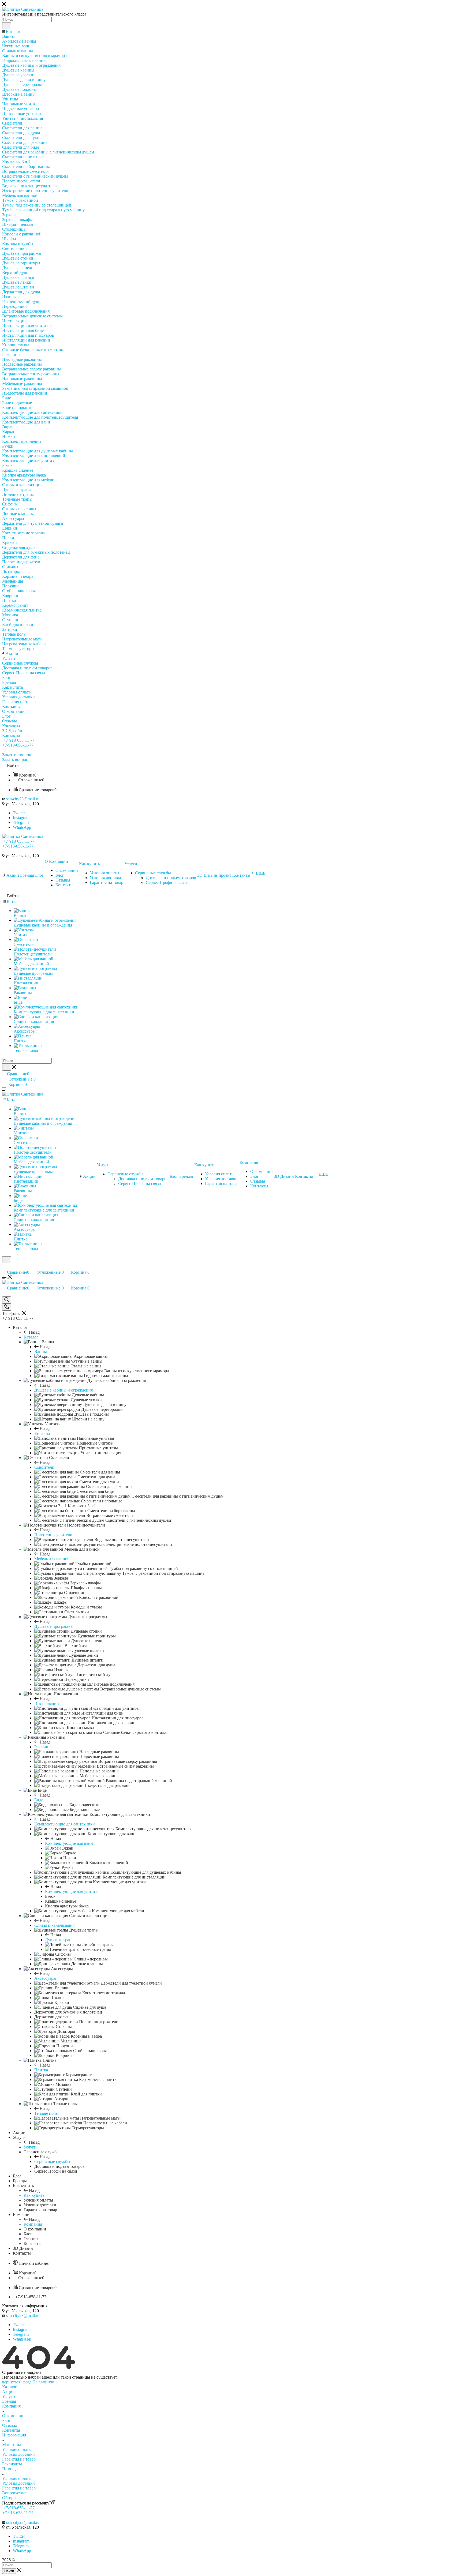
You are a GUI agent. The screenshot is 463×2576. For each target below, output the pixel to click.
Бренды (9, 2401)
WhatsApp (22, 827)
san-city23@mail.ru (23, 799)
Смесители (44, 1467)
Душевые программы (54, 1626)
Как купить (34, 2195)
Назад (34, 1332)
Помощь (10, 2469)
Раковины (43, 1747)
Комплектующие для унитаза (72, 1891)
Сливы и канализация (54, 1925)
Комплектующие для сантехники (65, 1824)
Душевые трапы (60, 1940)
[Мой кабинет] (5, 1267)
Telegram (21, 822)
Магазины (12, 2445)
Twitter (19, 813)
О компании (13, 2416)
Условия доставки (18, 2454)
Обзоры (9, 2498)
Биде (39, 1800)
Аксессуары (45, 1978)
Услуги (30, 2147)
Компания (33, 2224)
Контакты (11, 2430)
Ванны (41, 1351)
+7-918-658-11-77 (19, 740)
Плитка (41, 2070)
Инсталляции (47, 1703)
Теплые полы (46, 2113)
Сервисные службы (52, 2161)
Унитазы (42, 1433)
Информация (14, 2435)
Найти (9, 2571)
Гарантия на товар (19, 2459)
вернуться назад (17, 2382)
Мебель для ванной (52, 1559)
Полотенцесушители (53, 1535)
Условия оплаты (17, 2449)
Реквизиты (12, 2464)
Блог (6, 2421)
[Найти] (7, 26)
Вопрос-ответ (15, 2493)
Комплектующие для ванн (69, 1843)
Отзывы (10, 2425)
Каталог (31, 1337)
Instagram (21, 818)
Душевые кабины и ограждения (64, 1390)
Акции (8, 2392)
